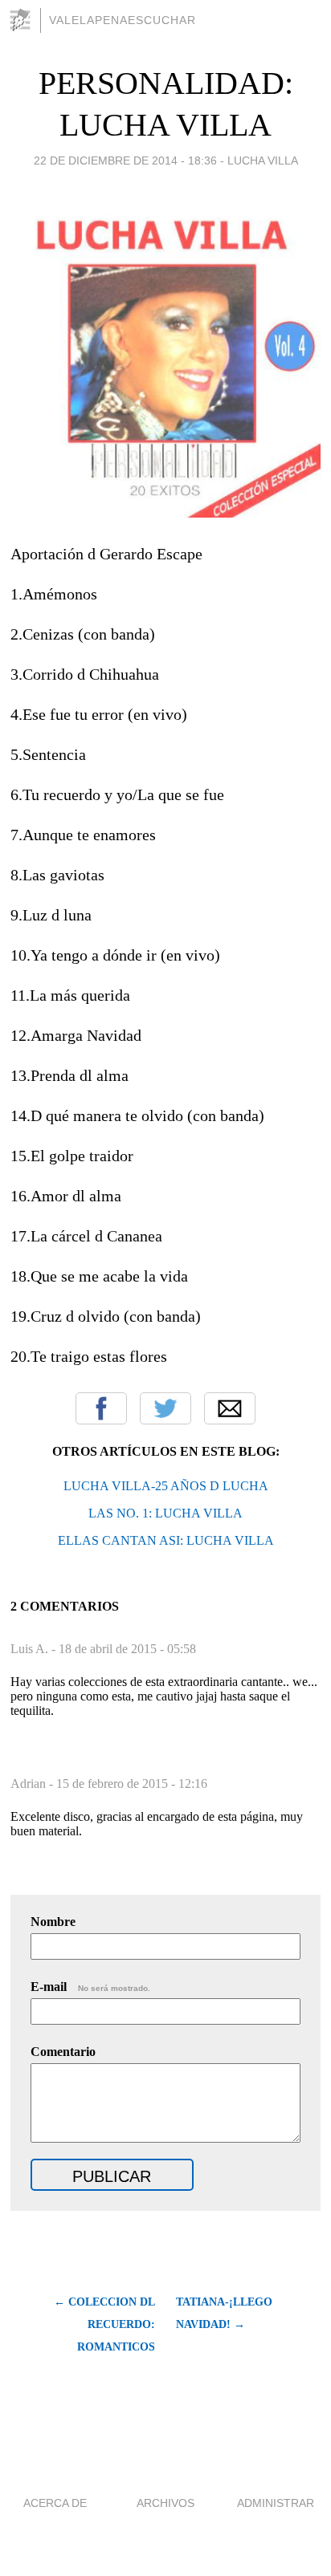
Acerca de (55, 2503)
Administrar (276, 2503)
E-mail (90, 1987)
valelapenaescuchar (123, 20)
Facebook (101, 1408)
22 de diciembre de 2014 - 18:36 (125, 160)
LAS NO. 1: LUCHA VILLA (165, 1513)
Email (230, 1408)
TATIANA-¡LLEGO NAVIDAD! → (224, 2313)
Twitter (165, 1408)
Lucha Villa (263, 160)
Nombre (53, 1922)
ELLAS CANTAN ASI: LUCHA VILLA (166, 1540)
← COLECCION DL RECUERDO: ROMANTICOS (104, 2324)
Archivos (165, 2503)
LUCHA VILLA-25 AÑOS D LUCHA (166, 1486)
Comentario (63, 2052)
